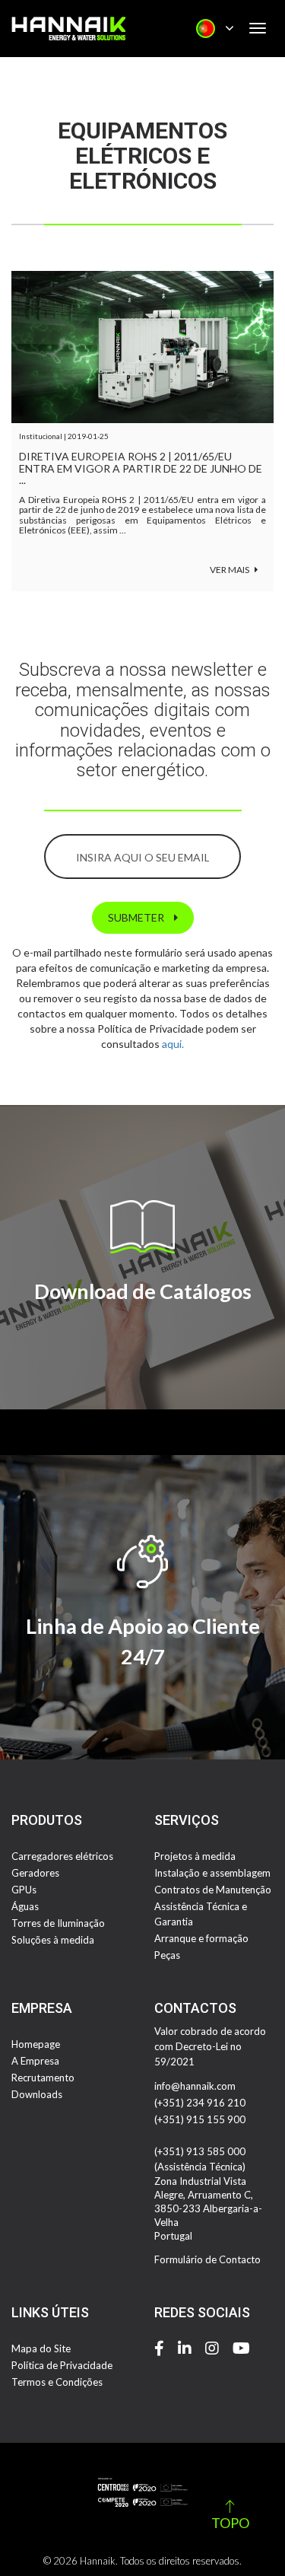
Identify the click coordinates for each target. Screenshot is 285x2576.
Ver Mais (230, 570)
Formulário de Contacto (207, 2259)
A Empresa (35, 2061)
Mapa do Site (41, 2348)
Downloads (37, 2094)
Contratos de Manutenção (213, 1890)
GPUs (24, 1890)
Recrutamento (43, 2078)
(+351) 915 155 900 (200, 2119)
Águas (25, 1906)
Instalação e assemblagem (212, 1873)
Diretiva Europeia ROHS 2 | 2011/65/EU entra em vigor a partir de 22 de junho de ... (141, 468)
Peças (167, 1955)
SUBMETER (137, 917)
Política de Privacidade (62, 2365)
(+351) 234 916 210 (200, 2103)
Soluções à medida (53, 1940)
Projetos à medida (195, 1856)
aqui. (173, 1044)
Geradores (35, 1873)
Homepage (36, 2044)
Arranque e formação (201, 1938)
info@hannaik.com (195, 2086)
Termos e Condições (57, 2382)
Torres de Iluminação (58, 1923)
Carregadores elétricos (62, 1856)
